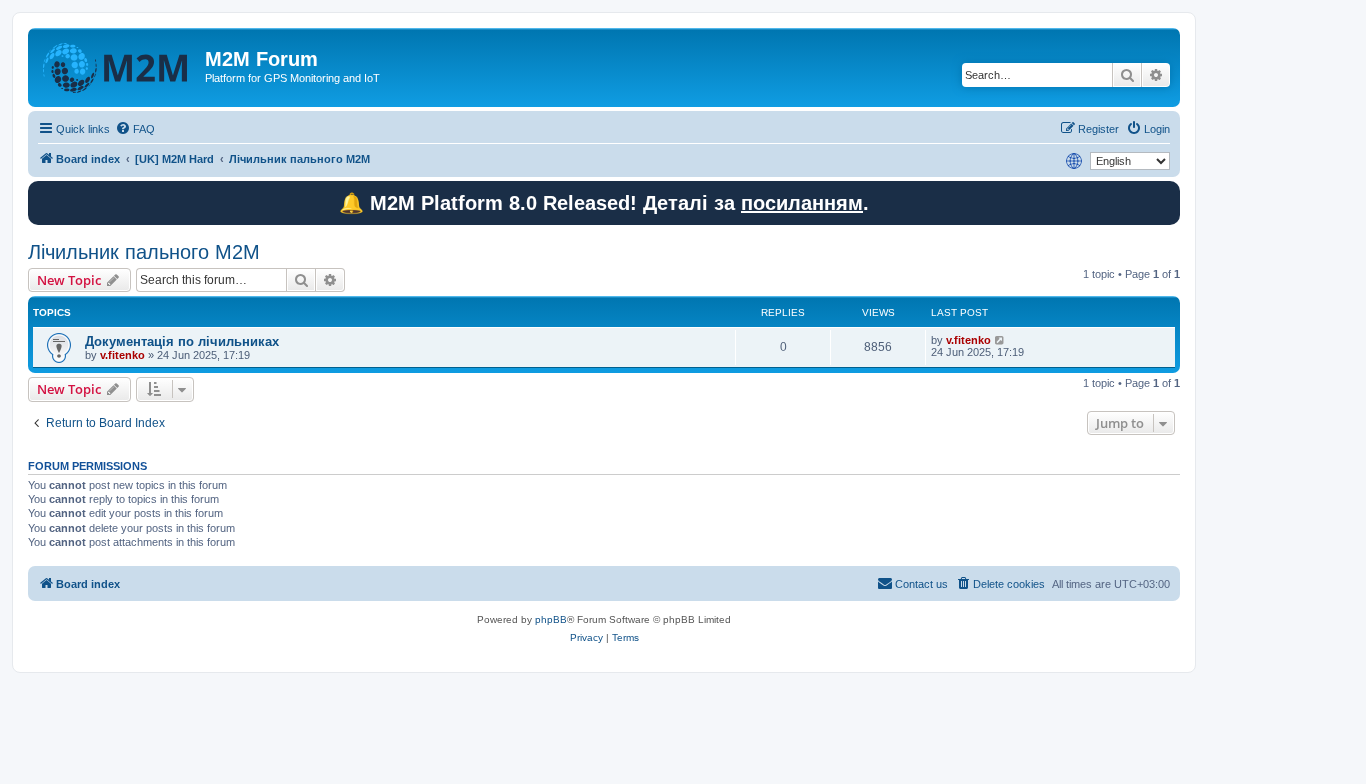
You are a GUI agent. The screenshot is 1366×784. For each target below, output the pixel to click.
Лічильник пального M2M (144, 252)
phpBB (551, 619)
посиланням (802, 203)
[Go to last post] (1000, 340)
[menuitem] (135, 129)
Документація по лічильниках (182, 341)
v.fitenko (122, 355)
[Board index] (119, 65)
